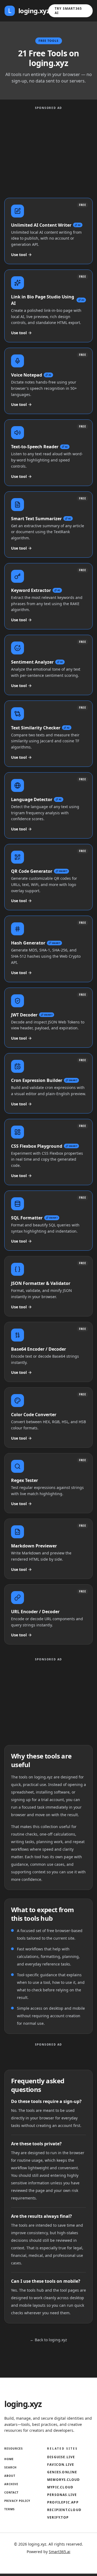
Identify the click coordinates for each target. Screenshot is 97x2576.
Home (9, 2459)
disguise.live (61, 2457)
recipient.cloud (64, 2510)
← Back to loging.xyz (48, 2340)
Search (11, 2467)
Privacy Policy (17, 2501)
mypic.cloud (60, 2487)
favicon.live (61, 2465)
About (10, 2476)
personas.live (62, 2495)
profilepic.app (63, 2502)
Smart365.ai (60, 2552)
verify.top (58, 2518)
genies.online (62, 2472)
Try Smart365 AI (68, 11)
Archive (11, 2484)
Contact (11, 2492)
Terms (10, 2509)
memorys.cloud (64, 2480)
